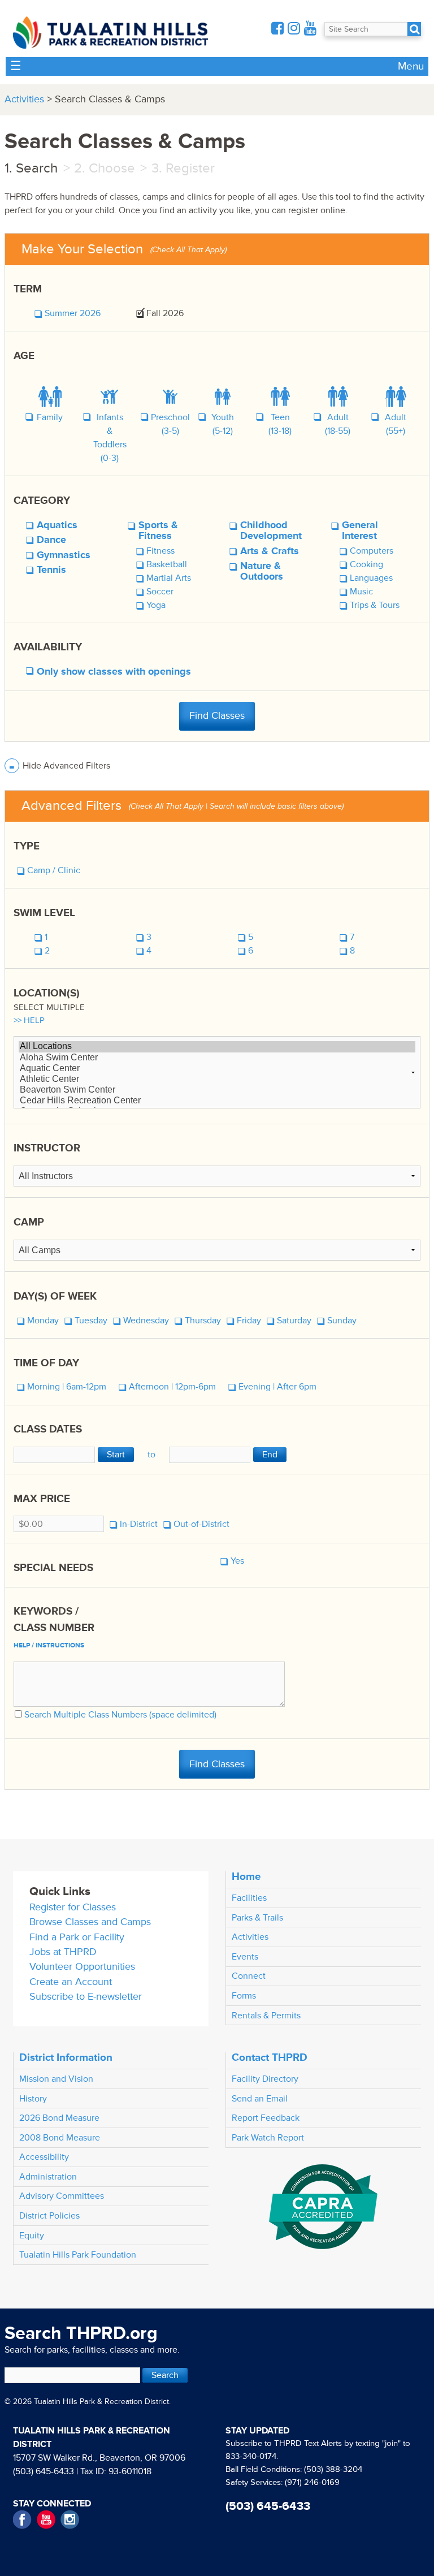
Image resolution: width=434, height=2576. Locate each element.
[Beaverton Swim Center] (217, 1090)
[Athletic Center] (217, 1079)
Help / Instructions (49, 1645)
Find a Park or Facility (77, 1937)
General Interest (360, 531)
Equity (32, 2236)
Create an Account (71, 1982)
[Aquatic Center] (217, 1069)
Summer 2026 (73, 313)
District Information (66, 2057)
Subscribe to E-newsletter (86, 1997)
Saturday (294, 1321)
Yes (237, 1561)
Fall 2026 (165, 313)
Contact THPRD (270, 2057)
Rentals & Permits (266, 2016)
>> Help (29, 1021)
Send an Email (260, 2099)
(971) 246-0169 (312, 2482)
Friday (249, 1321)
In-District (139, 1524)
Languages (371, 578)
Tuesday (91, 1321)
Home (246, 1876)
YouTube (46, 2520)
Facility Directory (265, 2079)
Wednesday (146, 1321)
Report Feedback (266, 2118)
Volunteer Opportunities (82, 1967)
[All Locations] (217, 1047)
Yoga (156, 605)
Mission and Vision (56, 2079)
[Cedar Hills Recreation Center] (217, 1101)
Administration (48, 2177)
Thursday (203, 1321)
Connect (249, 1976)
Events (245, 1957)
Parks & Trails (257, 1918)
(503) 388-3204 (333, 2469)
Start (116, 1455)
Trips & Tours (375, 605)
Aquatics (57, 525)
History (33, 2099)
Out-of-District (201, 1524)
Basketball (167, 564)
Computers (372, 551)
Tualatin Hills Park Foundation (78, 2255)
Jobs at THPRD (63, 1952)
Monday (43, 1321)
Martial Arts (169, 578)
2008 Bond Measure (60, 2138)
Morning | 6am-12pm (67, 1387)
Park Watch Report (268, 2138)
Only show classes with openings (114, 672)
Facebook (22, 2520)
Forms (244, 1996)
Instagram (70, 2520)
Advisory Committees (62, 2196)
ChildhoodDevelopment (271, 531)
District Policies (49, 2216)
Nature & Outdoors (262, 571)
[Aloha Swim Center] (217, 1058)
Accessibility (44, 2157)
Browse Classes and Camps (90, 1922)
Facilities (249, 1898)
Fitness (160, 551)
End (270, 1455)
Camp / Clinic (54, 870)
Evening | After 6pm (277, 1387)
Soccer (160, 592)
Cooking (366, 564)
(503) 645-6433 (44, 2471)
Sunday (342, 1321)
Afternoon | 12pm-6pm (172, 1387)
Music (361, 592)
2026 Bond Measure (59, 2118)
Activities (24, 99)
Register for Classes (73, 1907)
